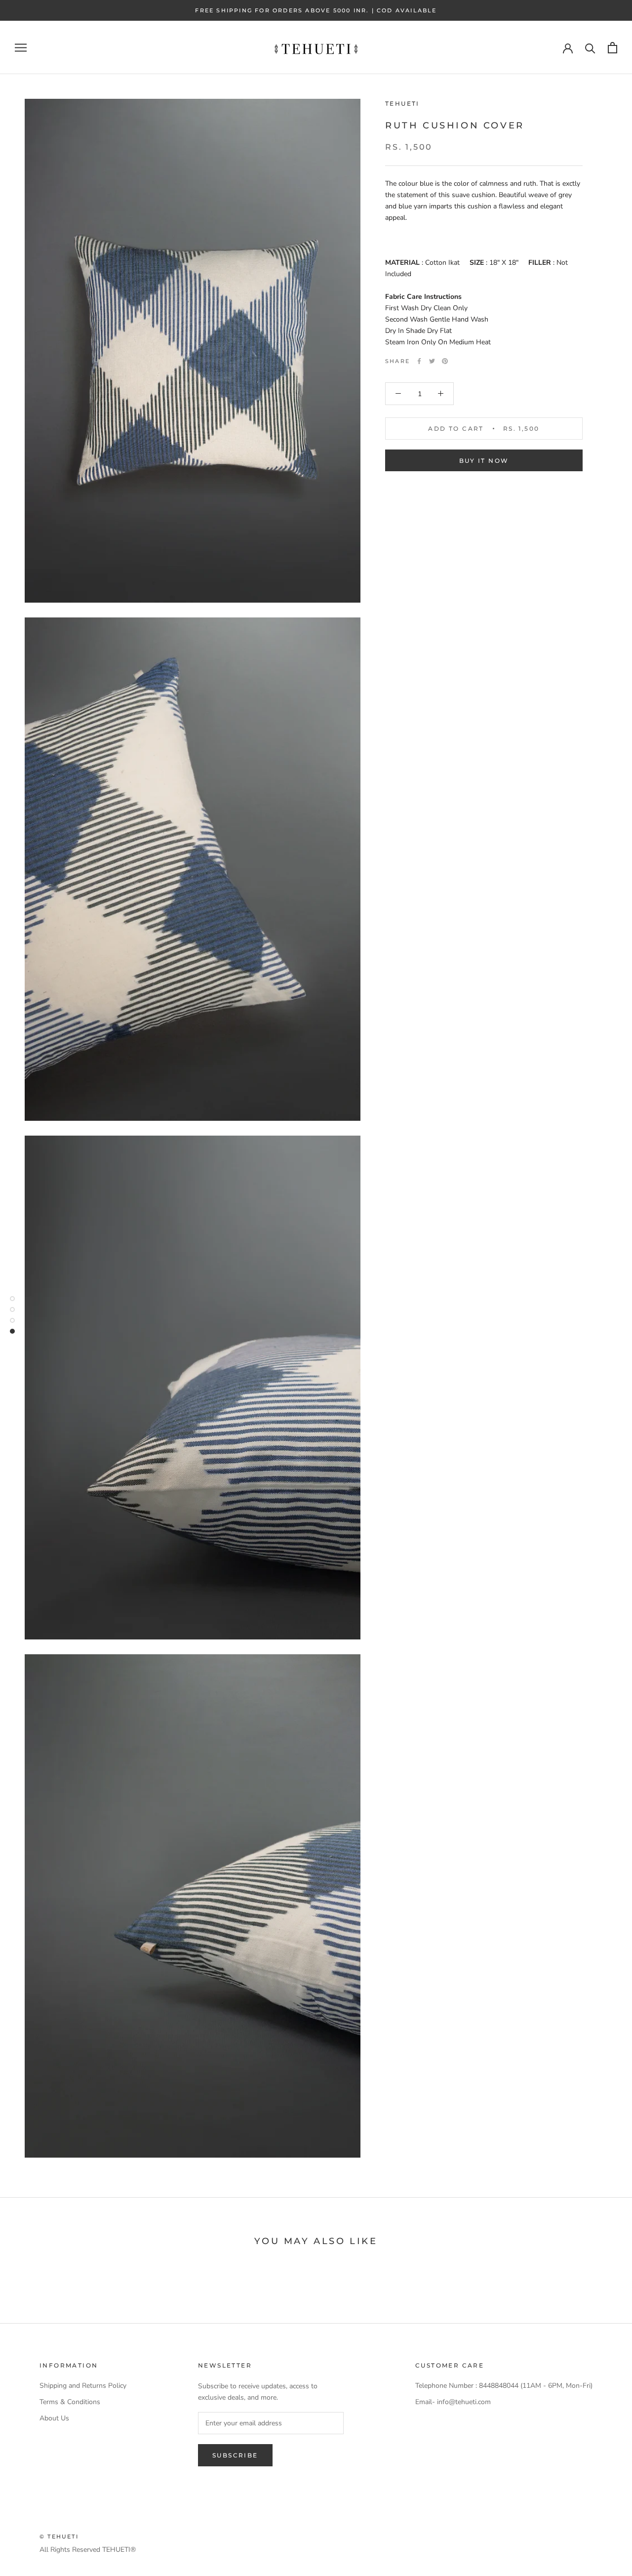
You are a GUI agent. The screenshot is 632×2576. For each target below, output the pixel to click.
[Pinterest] (445, 361)
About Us (54, 2418)
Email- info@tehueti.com (453, 2402)
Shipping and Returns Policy (83, 2386)
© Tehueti (59, 2536)
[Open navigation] (21, 48)
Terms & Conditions (70, 2402)
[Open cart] (612, 48)
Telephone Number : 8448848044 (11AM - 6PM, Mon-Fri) (504, 2386)
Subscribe (235, 2455)
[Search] (590, 48)
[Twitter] (432, 361)
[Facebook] (419, 361)
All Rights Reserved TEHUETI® (88, 2550)
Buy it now (484, 461)
